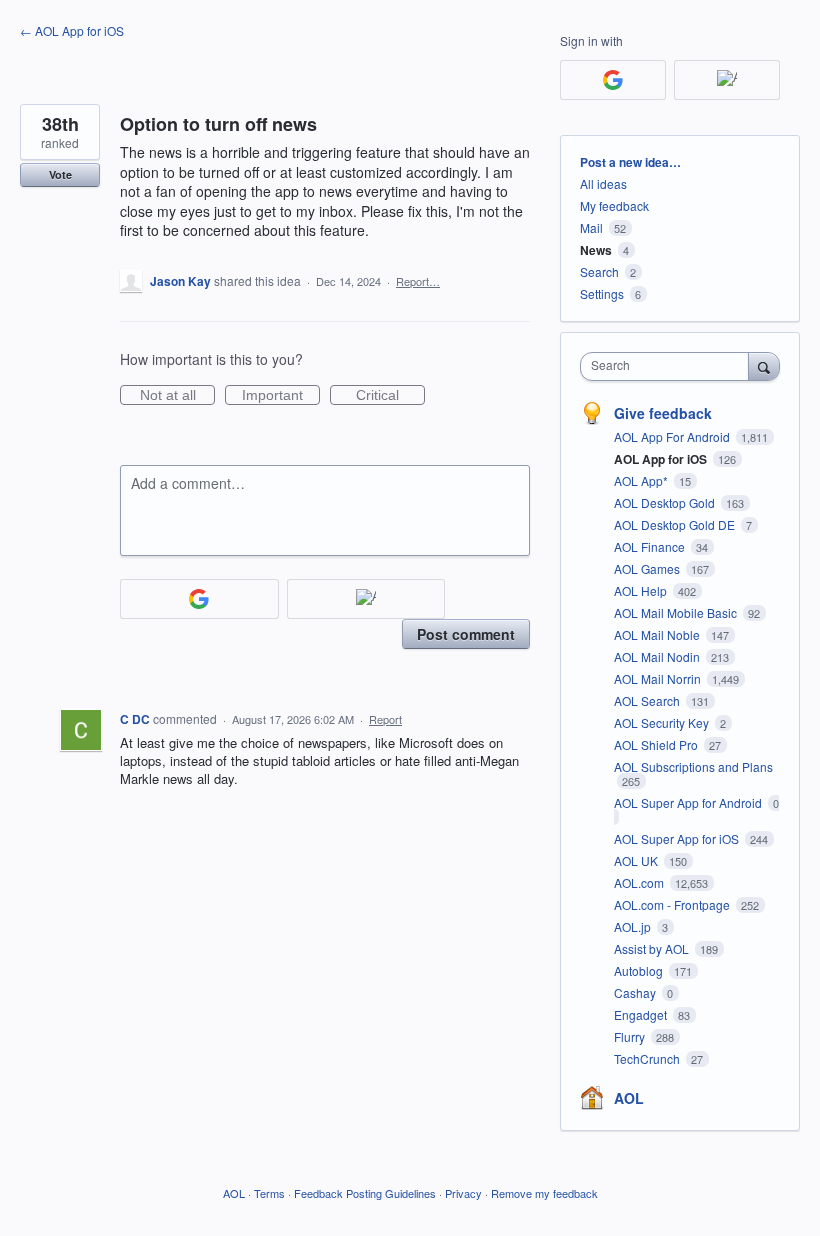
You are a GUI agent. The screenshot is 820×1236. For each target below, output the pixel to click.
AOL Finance (651, 546)
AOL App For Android (673, 436)
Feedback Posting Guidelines (365, 1193)
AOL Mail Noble (658, 634)
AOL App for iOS (662, 459)
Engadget (642, 1014)
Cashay (636, 992)
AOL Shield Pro (657, 744)
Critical (390, 396)
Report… (418, 281)
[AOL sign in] (366, 599)
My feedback (614, 205)
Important (281, 396)
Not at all (177, 396)
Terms (269, 1193)
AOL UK (637, 860)
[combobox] (669, 366)
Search (599, 271)
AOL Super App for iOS (678, 838)
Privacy (463, 1193)
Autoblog (640, 970)
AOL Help (642, 590)
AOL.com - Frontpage (673, 904)
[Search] (764, 366)
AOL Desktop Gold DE (676, 524)
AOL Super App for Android (689, 802)
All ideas (603, 183)
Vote (60, 174)
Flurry (631, 1036)
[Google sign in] (199, 599)
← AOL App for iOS (72, 30)
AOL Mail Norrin (659, 678)
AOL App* (642, 480)
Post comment (466, 634)
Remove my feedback (544, 1193)
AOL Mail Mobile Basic (677, 612)
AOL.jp (634, 926)
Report (385, 719)
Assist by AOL (653, 948)
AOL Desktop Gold (666, 502)
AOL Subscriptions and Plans (693, 766)
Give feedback (663, 413)
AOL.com (640, 882)
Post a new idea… (630, 162)
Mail (591, 227)
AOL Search (648, 700)
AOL (629, 1098)
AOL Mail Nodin (658, 656)
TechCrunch (648, 1058)
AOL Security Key (663, 722)
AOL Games (648, 568)
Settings (602, 293)
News (596, 250)
